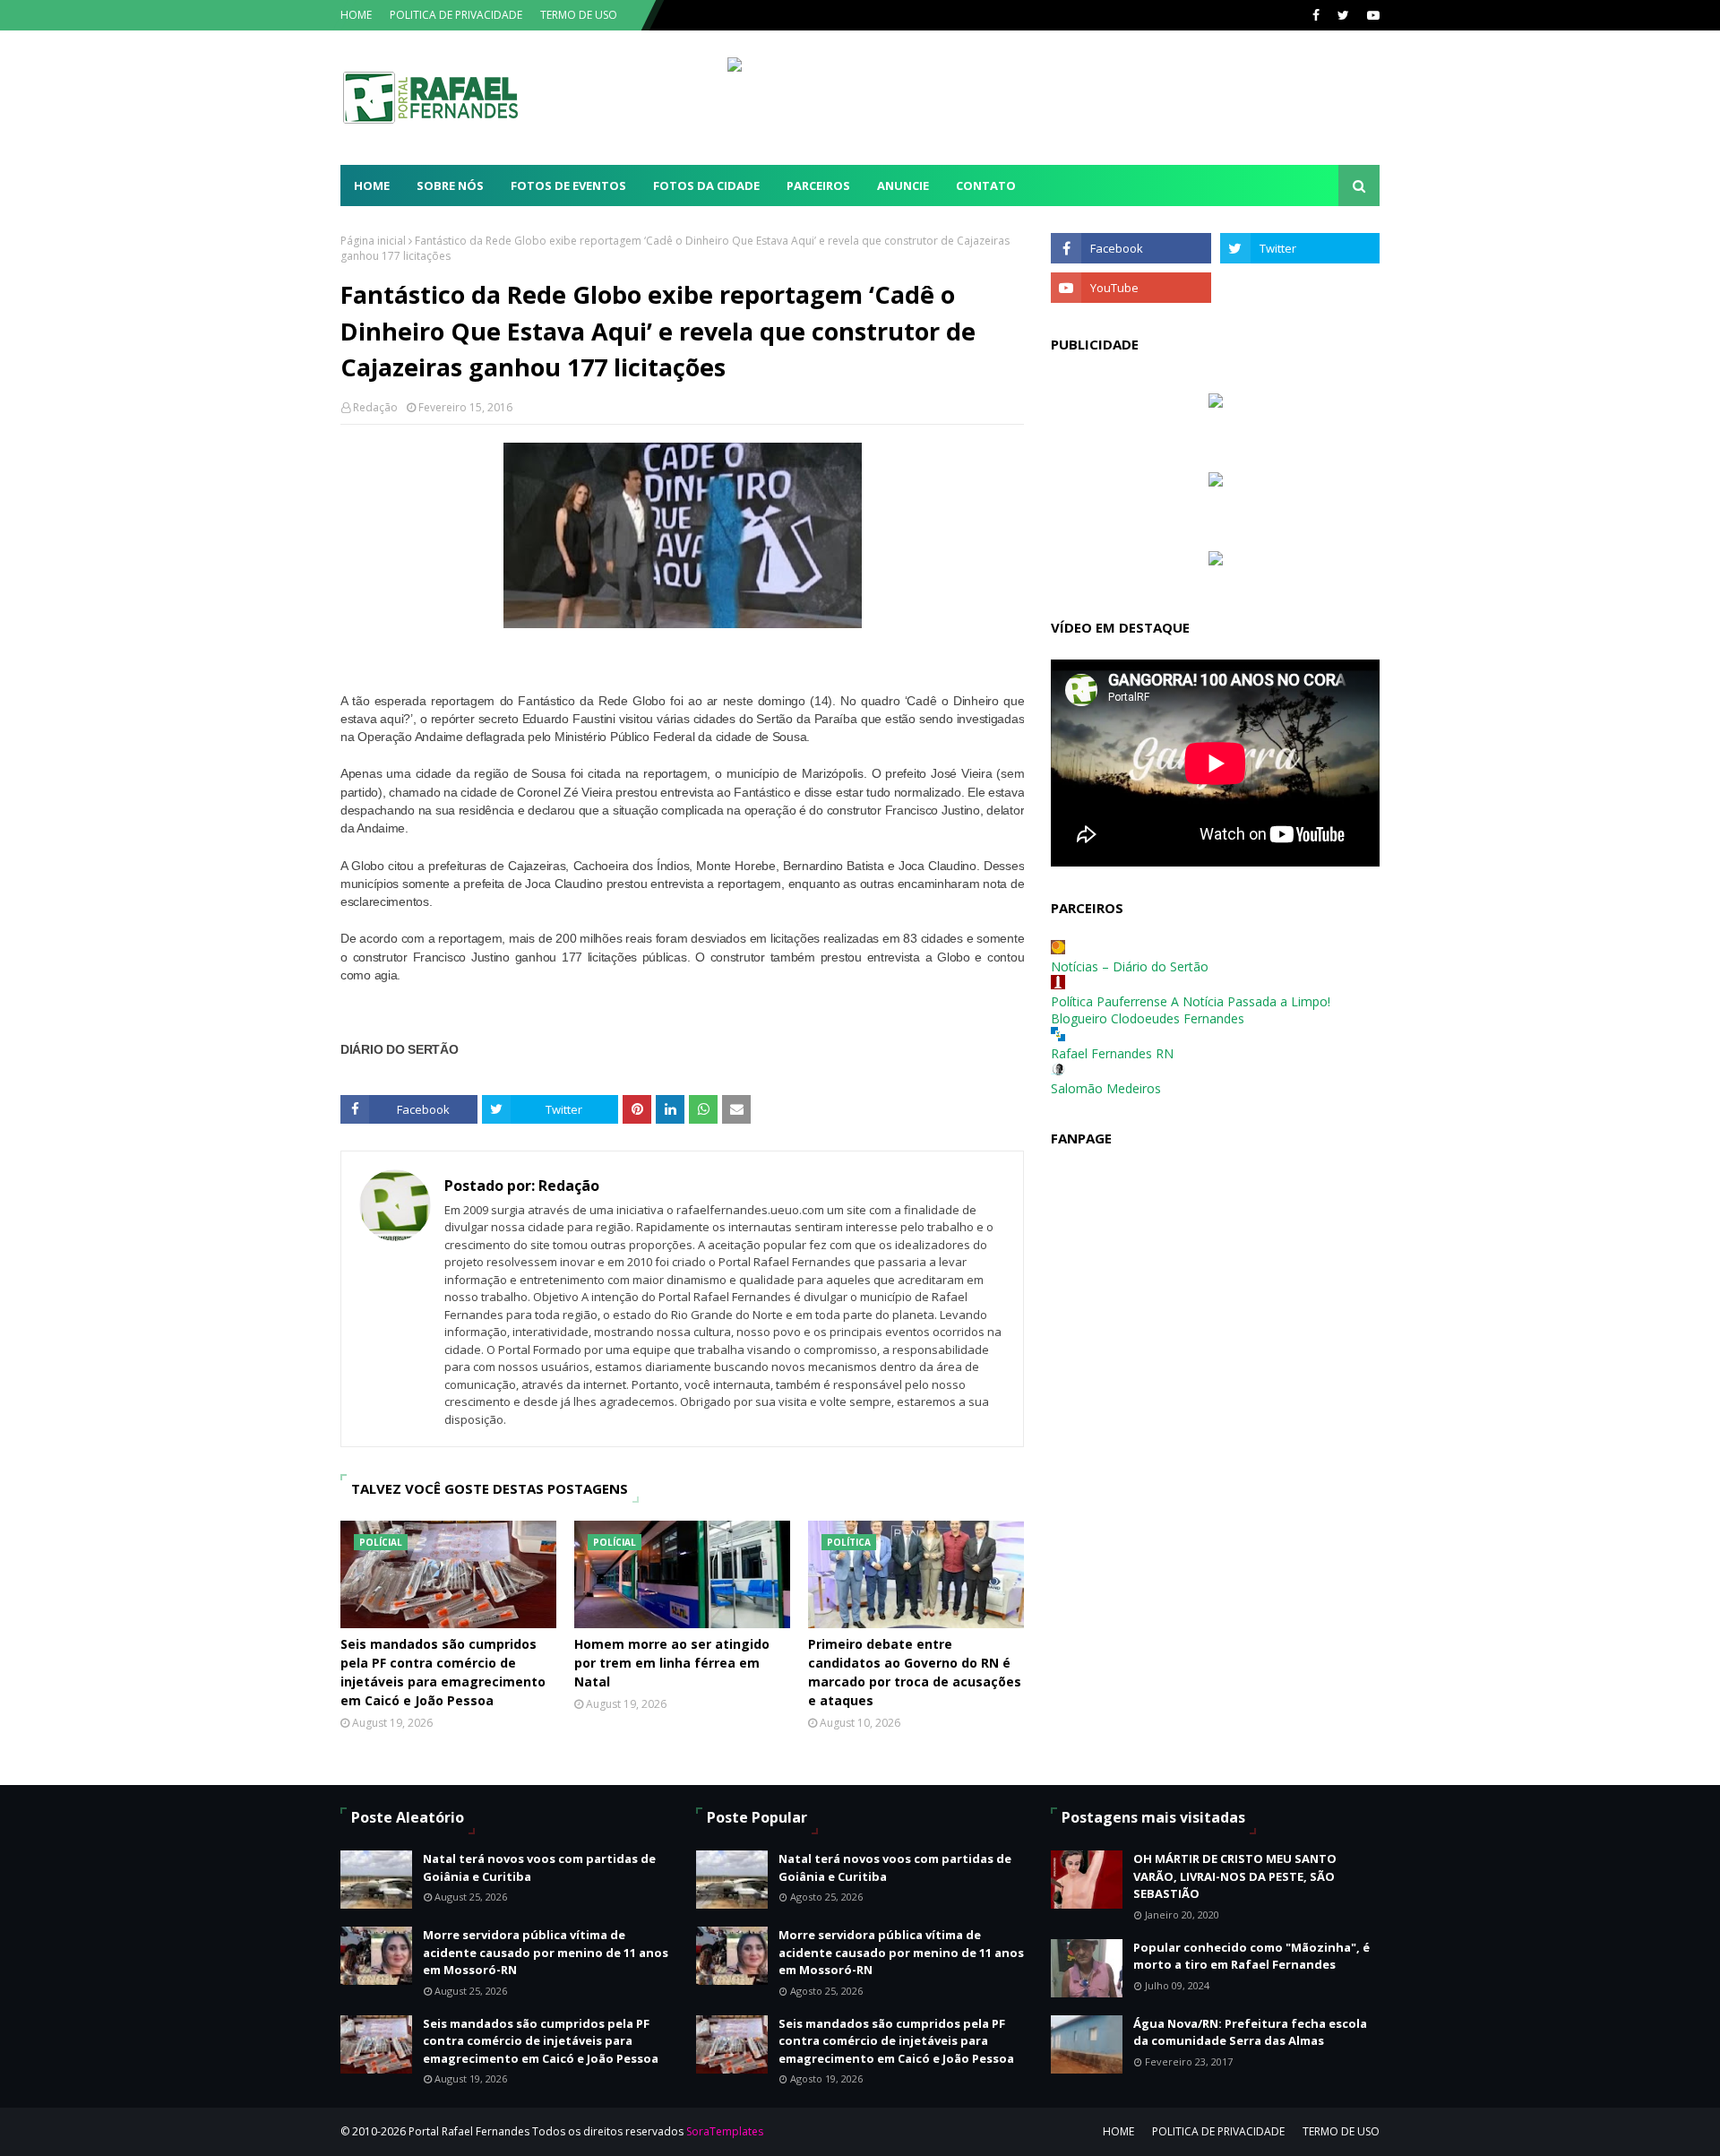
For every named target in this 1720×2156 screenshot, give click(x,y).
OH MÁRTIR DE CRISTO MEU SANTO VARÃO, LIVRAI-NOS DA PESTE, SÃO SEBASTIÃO (1235, 1876)
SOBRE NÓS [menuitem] (450, 185)
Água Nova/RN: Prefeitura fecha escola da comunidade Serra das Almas (1250, 2032)
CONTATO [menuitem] (986, 185)
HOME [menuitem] (372, 185)
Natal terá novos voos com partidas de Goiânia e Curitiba (539, 1867)
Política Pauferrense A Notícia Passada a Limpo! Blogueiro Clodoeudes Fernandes (1191, 1010)
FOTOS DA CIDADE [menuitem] (706, 185)
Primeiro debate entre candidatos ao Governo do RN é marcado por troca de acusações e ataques (915, 1672)
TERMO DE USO (579, 15)
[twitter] (1343, 15)
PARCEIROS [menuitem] (818, 185)
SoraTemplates (725, 2131)
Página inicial (373, 241)
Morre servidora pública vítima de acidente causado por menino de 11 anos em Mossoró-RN (546, 1952)
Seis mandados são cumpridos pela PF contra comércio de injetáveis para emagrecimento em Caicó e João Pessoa (443, 1672)
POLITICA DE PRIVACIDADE (456, 15)
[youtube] (1371, 15)
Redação (375, 407)
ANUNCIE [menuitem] (903, 185)
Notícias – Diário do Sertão (1130, 966)
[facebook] (1316, 15)
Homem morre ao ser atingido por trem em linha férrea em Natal (672, 1663)
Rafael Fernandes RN (1112, 1053)
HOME (356, 15)
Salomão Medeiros (1106, 1088)
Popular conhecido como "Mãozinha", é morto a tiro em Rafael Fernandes (1251, 1956)
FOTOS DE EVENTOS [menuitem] (568, 185)
